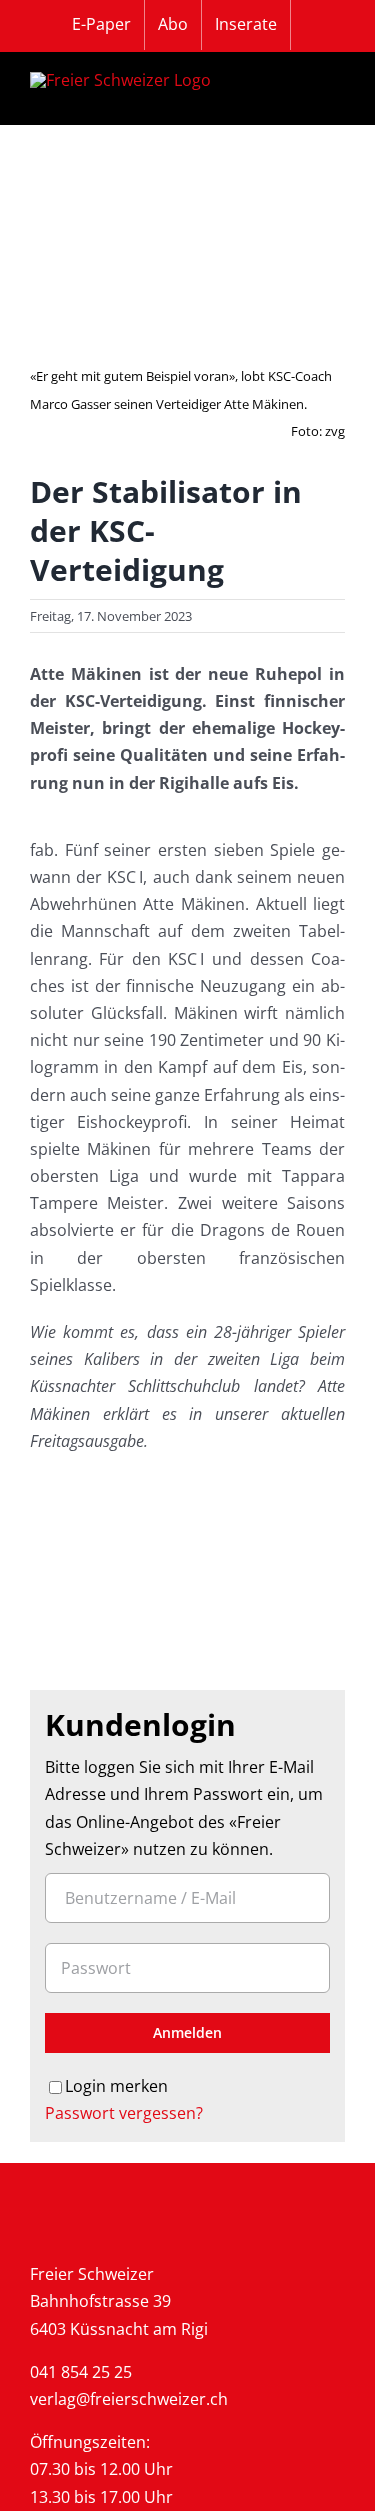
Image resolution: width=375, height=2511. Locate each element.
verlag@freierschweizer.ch (129, 2399)
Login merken (116, 2086)
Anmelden (187, 2032)
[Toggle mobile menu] (333, 89)
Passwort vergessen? (124, 2113)
